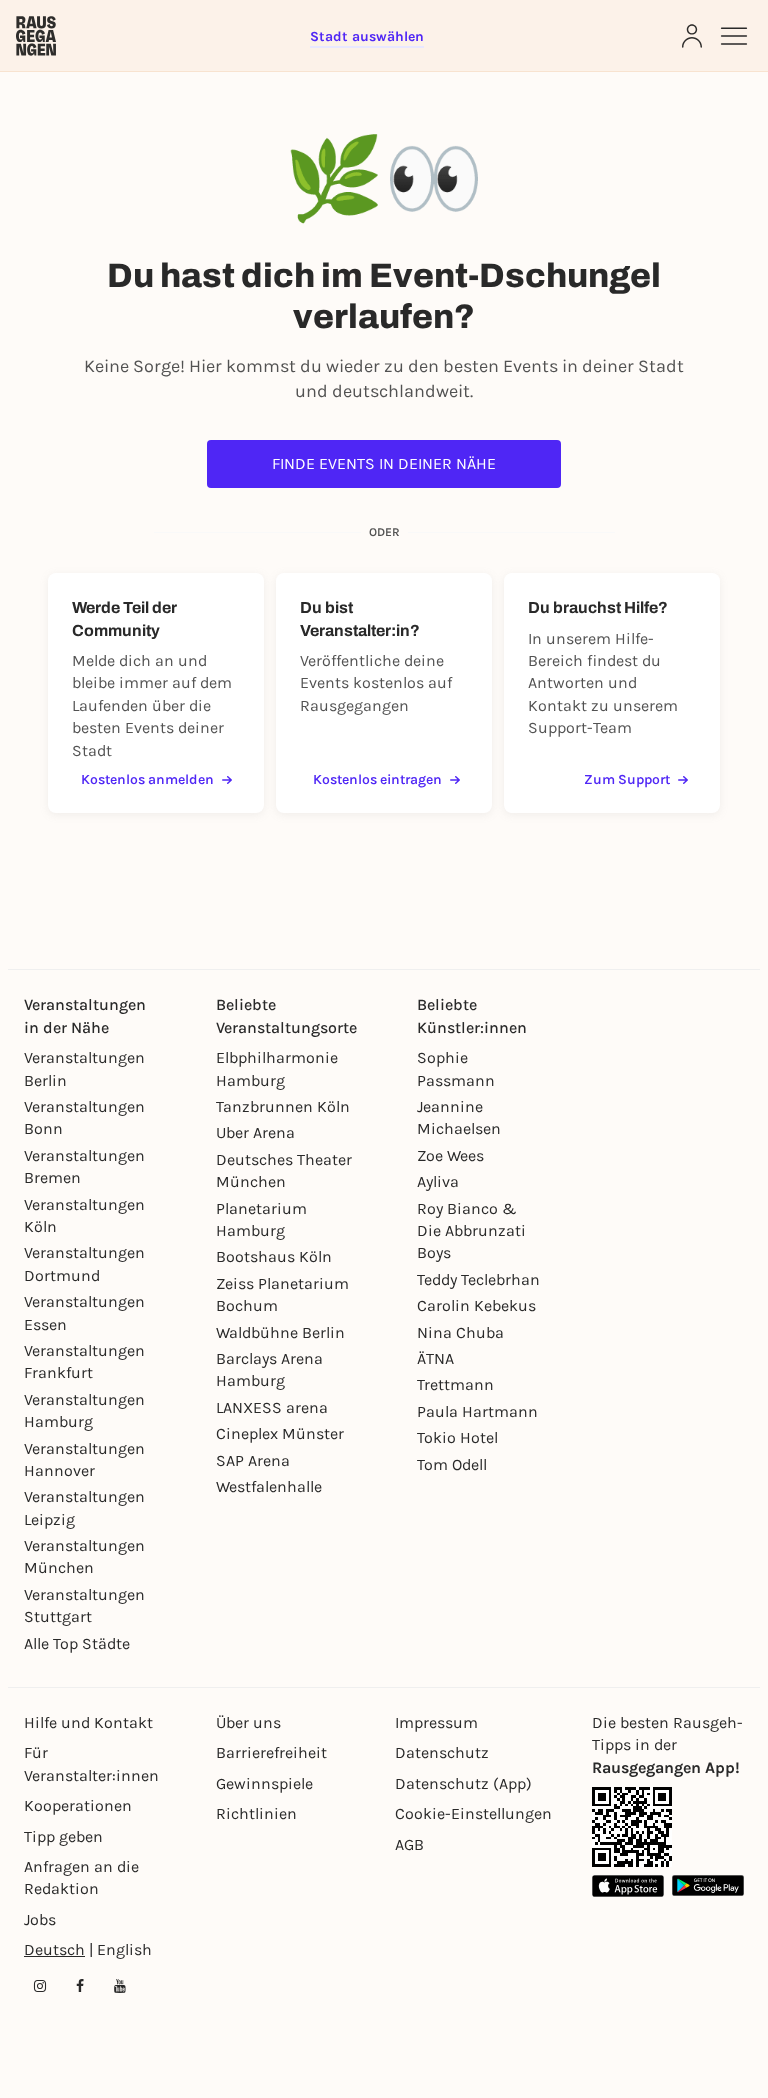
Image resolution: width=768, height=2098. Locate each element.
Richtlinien (256, 1813)
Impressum (436, 1722)
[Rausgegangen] (36, 36)
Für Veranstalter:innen (91, 1763)
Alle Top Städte (77, 1643)
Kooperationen (78, 1805)
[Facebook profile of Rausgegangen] (80, 1986)
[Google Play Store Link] (708, 1885)
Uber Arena (255, 1132)
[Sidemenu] (734, 36)
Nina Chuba (460, 1332)
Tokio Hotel (457, 1437)
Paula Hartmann (477, 1411)
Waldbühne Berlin (280, 1332)
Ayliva (438, 1181)
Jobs (40, 1919)
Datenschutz (442, 1752)
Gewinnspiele (264, 1783)
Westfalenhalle (269, 1486)
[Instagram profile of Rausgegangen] (40, 1986)
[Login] (692, 36)
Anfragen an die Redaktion (81, 1877)
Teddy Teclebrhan (478, 1279)
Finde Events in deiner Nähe (384, 463)
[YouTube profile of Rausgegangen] (120, 1986)
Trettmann (455, 1384)
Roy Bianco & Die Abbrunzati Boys (471, 1231)
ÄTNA (435, 1358)
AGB (409, 1844)
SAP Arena (253, 1460)
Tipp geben (63, 1836)
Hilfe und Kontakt (88, 1722)
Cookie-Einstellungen (473, 1813)
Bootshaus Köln (274, 1256)
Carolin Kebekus (476, 1305)
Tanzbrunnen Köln (283, 1106)
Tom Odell (452, 1464)
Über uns (248, 1722)
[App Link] (632, 1827)
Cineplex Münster (280, 1433)
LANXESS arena (272, 1407)
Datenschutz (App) (463, 1783)
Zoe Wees (450, 1155)
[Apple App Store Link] (628, 1885)
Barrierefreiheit (271, 1752)
